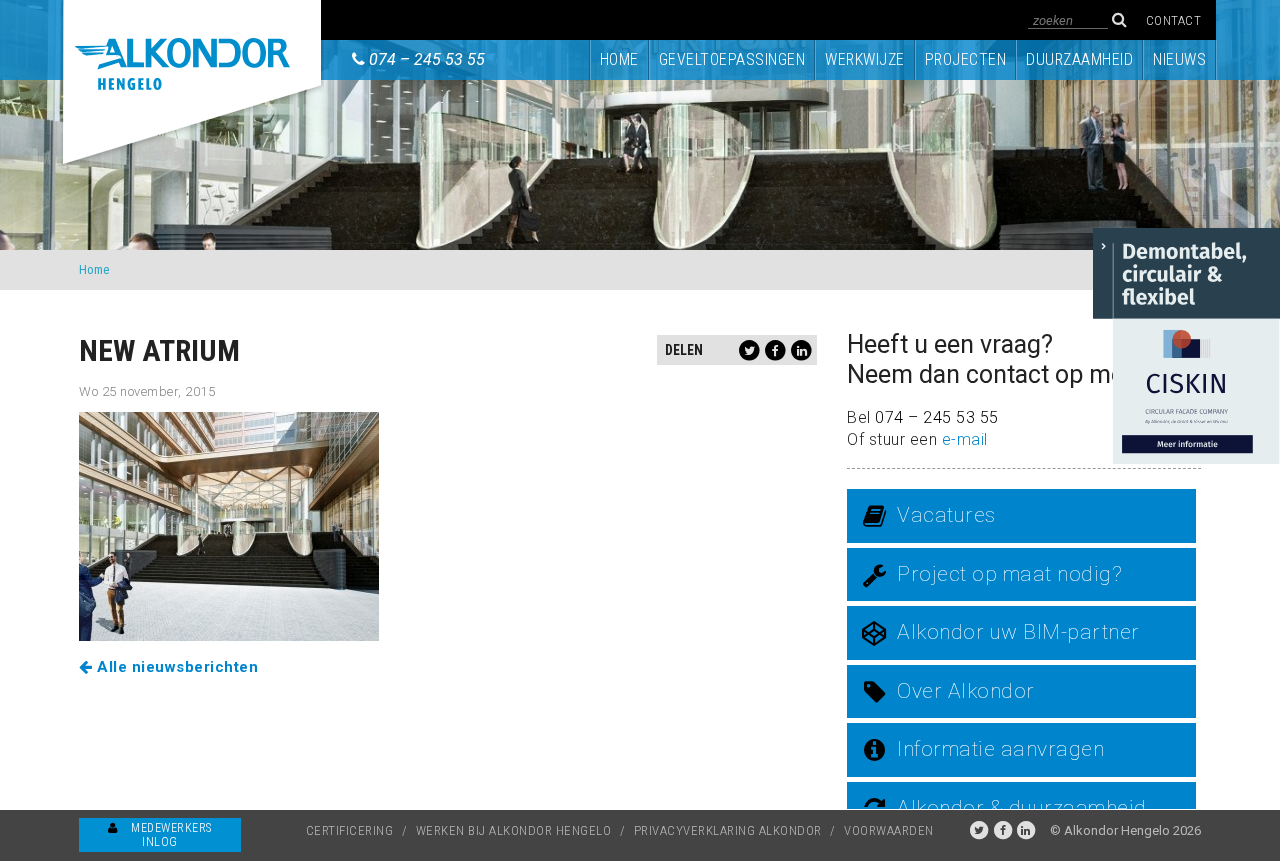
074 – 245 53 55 (427, 59)
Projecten (966, 59)
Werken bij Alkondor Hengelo (514, 830)
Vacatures (946, 515)
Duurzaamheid (1079, 59)
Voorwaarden (889, 830)
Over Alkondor (966, 691)
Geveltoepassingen (732, 59)
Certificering (350, 830)
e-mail (965, 439)
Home (619, 59)
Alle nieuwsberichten (175, 667)
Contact (1174, 20)
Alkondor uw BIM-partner (1018, 632)
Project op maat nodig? (1009, 574)
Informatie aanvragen (1000, 749)
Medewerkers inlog (170, 835)
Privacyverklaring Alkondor (728, 830)
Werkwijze (865, 59)
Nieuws (1179, 59)
